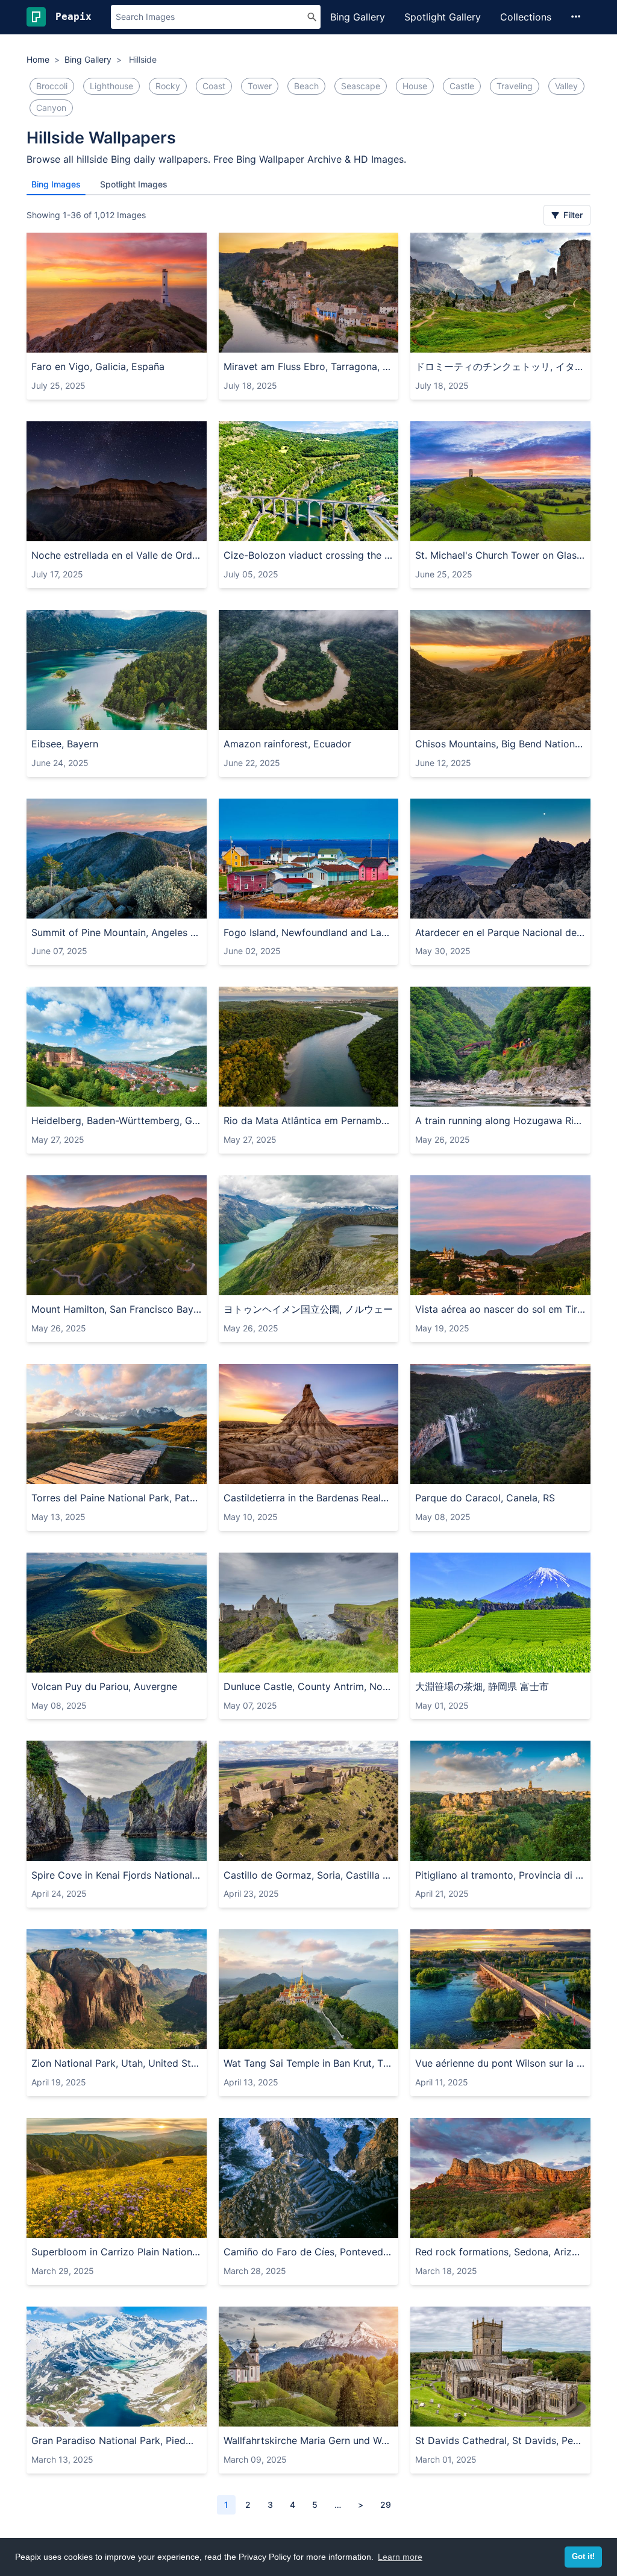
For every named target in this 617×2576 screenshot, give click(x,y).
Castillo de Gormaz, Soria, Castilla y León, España (309, 1875)
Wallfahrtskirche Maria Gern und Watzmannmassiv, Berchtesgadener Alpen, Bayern (309, 2440)
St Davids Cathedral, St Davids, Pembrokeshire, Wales (500, 2440)
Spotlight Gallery (443, 17)
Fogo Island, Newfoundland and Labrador (309, 932)
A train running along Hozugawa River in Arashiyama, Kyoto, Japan (500, 1120)
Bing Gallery (358, 17)
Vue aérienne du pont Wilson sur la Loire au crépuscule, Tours (500, 2063)
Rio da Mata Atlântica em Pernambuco (309, 1120)
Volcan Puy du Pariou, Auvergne (104, 1686)
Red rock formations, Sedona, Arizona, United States (500, 2252)
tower (260, 86)
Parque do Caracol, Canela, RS (485, 1498)
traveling (515, 86)
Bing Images (56, 184)
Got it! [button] (583, 2557)
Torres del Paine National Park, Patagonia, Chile (117, 1498)
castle (462, 86)
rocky (168, 86)
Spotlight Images (134, 184)
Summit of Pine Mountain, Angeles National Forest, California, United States (117, 932)
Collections (526, 17)
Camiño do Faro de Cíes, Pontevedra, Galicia (309, 2252)
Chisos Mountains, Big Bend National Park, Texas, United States (500, 744)
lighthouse (111, 86)
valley (566, 86)
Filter (572, 215)
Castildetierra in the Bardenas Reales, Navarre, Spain (309, 1498)
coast (214, 86)
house (415, 86)
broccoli (52, 86)
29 (386, 2505)
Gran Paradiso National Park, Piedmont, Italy (117, 2440)
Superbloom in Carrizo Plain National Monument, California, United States (117, 2252)
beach (306, 86)
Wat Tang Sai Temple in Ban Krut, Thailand (309, 2063)
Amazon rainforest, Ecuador (287, 744)
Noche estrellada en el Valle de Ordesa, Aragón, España (117, 555)
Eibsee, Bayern (65, 744)
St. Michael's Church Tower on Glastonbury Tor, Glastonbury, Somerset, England (500, 555)
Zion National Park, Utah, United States (117, 2063)
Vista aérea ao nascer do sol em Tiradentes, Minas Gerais (500, 1309)
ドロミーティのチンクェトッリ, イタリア (500, 366)
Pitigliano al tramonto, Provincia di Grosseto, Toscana (500, 1875)
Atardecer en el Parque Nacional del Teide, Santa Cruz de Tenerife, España (500, 932)
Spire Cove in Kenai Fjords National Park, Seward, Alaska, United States (117, 1875)
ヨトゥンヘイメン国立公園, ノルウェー (308, 1309)
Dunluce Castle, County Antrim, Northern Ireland (309, 1686)
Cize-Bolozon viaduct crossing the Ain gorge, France (309, 555)
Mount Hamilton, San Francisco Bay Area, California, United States (117, 1309)
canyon (51, 108)
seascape (361, 86)
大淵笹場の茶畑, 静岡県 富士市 (482, 1686)
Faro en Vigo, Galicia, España (98, 366)
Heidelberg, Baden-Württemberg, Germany (117, 1120)
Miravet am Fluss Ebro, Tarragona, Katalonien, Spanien (309, 366)
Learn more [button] (400, 2557)
